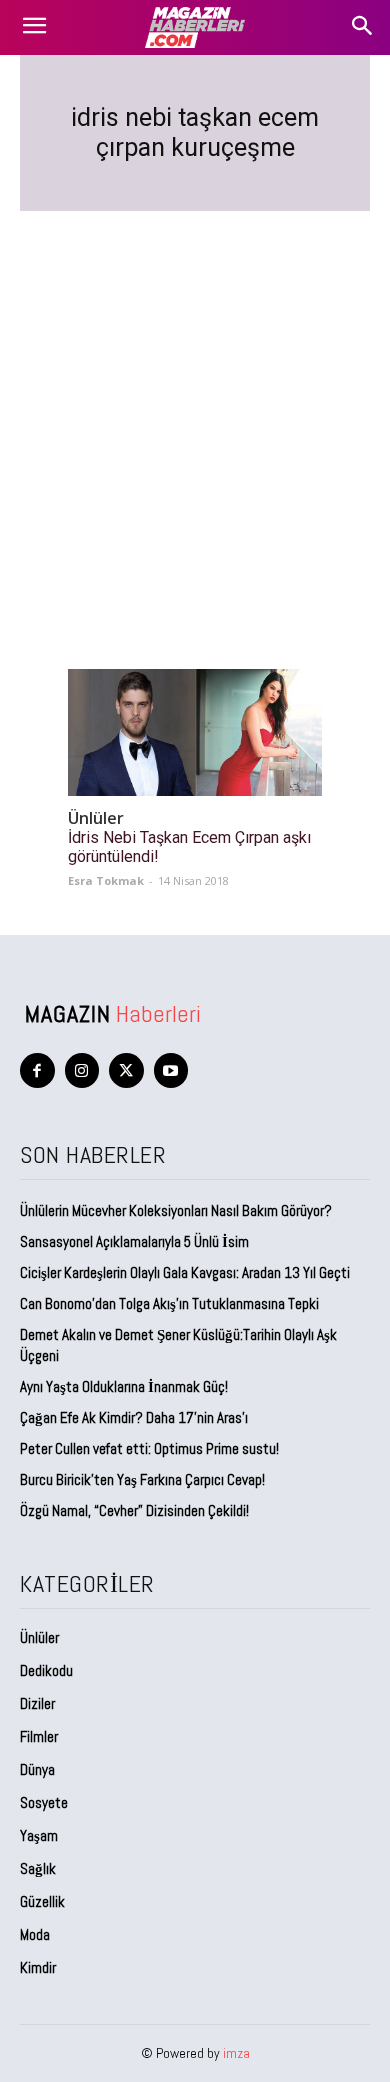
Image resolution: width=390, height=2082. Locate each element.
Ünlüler (96, 818)
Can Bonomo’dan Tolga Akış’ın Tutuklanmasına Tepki (169, 1303)
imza (236, 2053)
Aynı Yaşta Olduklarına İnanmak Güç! (124, 1386)
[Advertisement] (195, 416)
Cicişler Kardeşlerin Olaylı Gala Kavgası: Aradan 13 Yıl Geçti (185, 1272)
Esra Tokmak (106, 880)
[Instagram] (82, 1070)
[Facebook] (37, 1070)
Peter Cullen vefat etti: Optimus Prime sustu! (149, 1448)
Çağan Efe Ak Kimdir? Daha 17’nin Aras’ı (135, 1417)
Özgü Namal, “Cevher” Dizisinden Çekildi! (134, 1510)
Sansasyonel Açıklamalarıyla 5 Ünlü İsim (134, 1241)
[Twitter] (126, 1070)
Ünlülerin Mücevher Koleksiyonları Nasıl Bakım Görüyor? (176, 1210)
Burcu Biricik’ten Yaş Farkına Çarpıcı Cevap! (142, 1479)
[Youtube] (171, 1070)
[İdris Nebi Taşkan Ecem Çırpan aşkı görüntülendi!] (195, 732)
